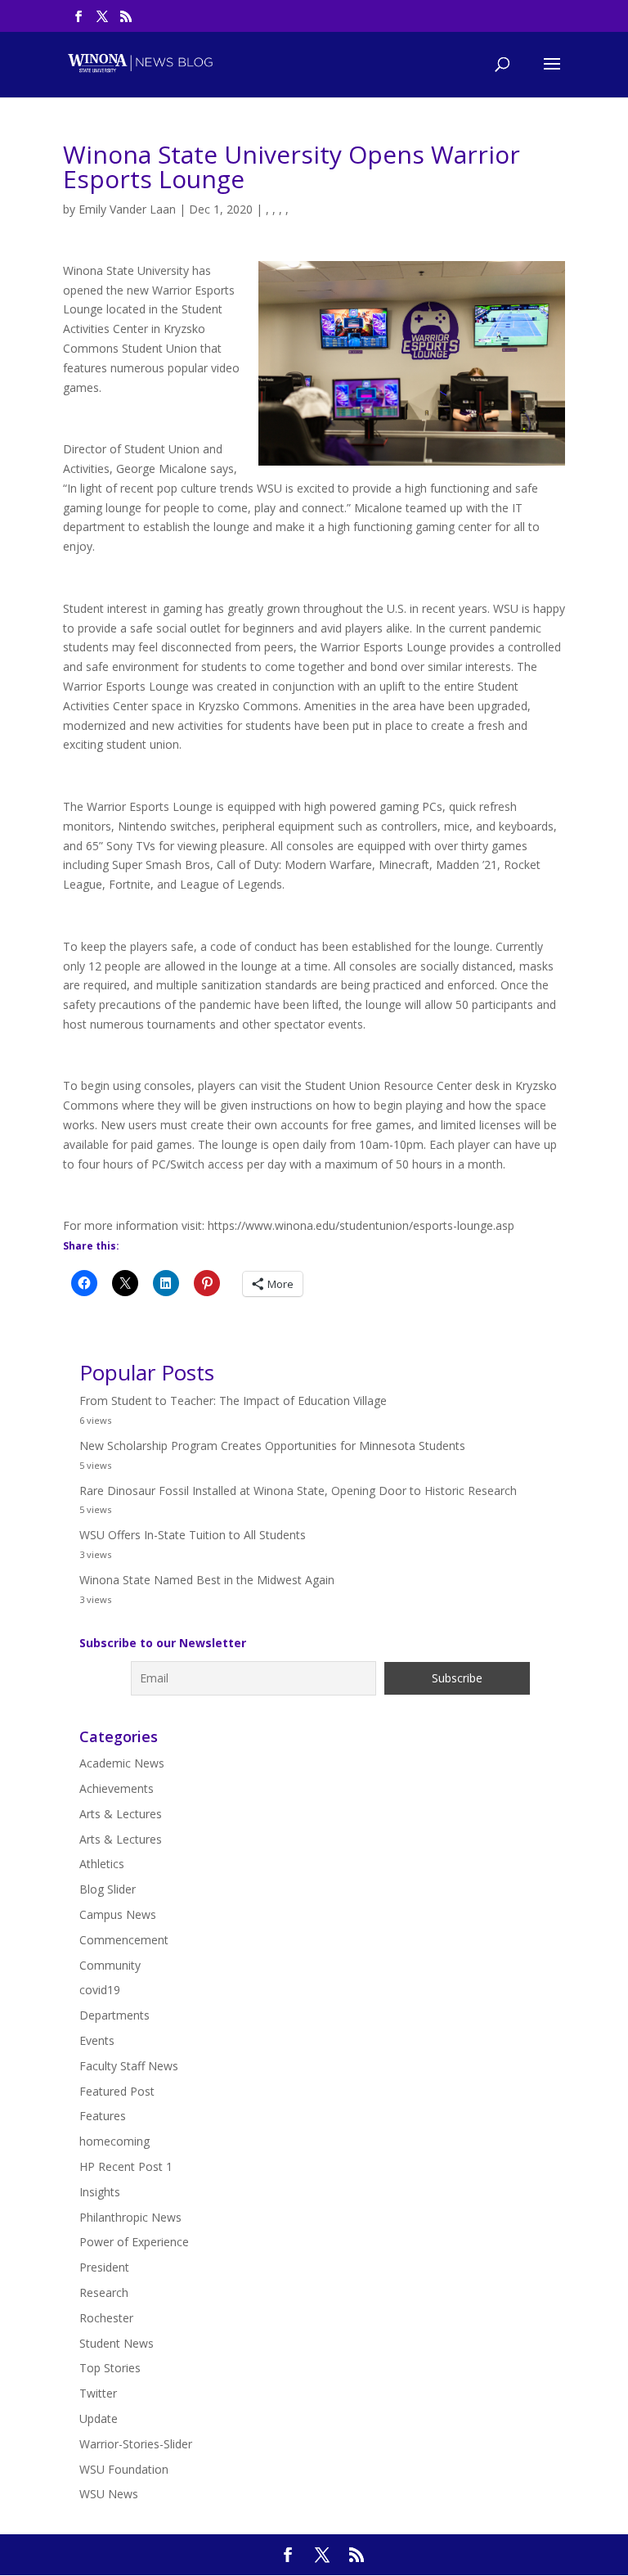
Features (103, 2116)
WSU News (109, 2494)
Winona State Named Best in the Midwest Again (207, 1580)
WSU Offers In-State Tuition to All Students (193, 1535)
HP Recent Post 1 (126, 2166)
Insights (100, 2192)
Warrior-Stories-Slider (136, 2444)
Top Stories (110, 2368)
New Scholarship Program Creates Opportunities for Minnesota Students (272, 1446)
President (104, 2267)
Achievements (117, 1788)
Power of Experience (134, 2242)
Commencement (124, 1940)
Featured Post (117, 2091)
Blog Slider (108, 1889)
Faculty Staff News (129, 2066)
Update (99, 2418)
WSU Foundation (124, 2469)
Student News (117, 2343)
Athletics (102, 1864)
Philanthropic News (130, 2217)
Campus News (118, 1914)
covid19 (100, 1990)
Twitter (98, 2393)
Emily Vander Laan (127, 209)
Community (110, 1965)
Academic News (122, 1763)
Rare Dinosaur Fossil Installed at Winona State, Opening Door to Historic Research (298, 1491)
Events (97, 2040)
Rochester (106, 2318)
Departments (114, 2015)
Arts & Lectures (121, 1814)
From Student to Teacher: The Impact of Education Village (233, 1401)
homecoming (114, 2141)
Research (104, 2292)
